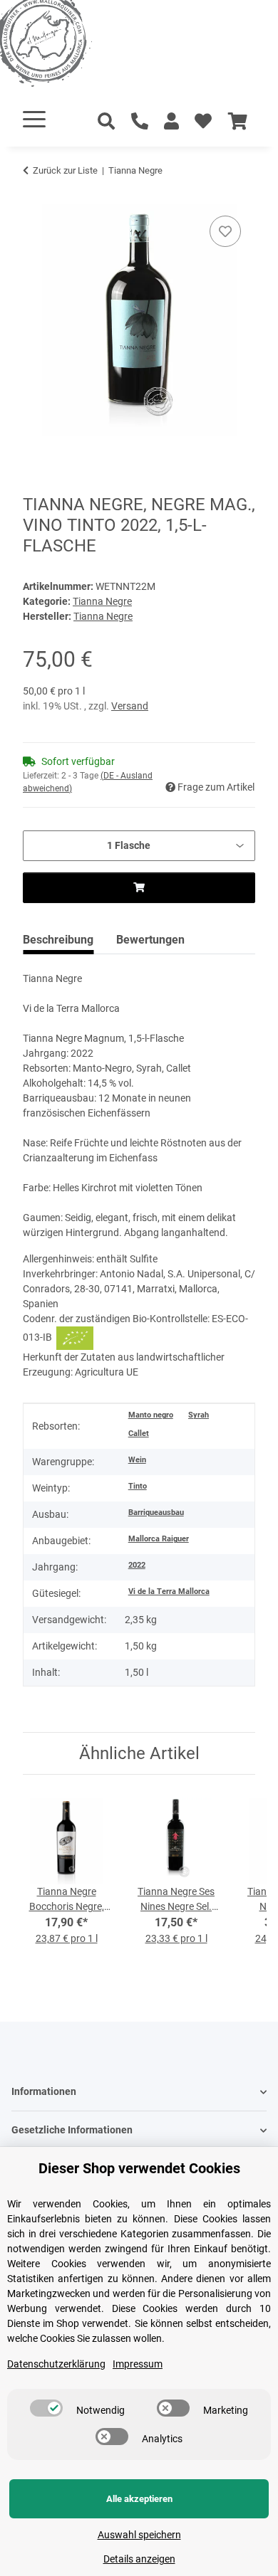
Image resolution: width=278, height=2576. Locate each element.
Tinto (138, 1486)
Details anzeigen (139, 2559)
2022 (137, 1565)
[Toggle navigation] (34, 119)
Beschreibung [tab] (58, 940)
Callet (139, 1434)
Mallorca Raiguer (159, 1539)
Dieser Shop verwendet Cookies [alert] (139, 2168)
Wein (137, 1460)
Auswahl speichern (139, 2535)
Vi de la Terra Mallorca (169, 1591)
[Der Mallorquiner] (60, 46)
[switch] (46, 2408)
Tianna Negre (102, 601)
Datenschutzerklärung (56, 2364)
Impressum (138, 2364)
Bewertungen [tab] (150, 940)
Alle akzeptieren (139, 2499)
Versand (130, 706)
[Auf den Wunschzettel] (225, 231)
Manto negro (151, 1415)
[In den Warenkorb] (34, 196)
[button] (171, 122)
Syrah (199, 1415)
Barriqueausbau (156, 1513)
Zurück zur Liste (65, 170)
